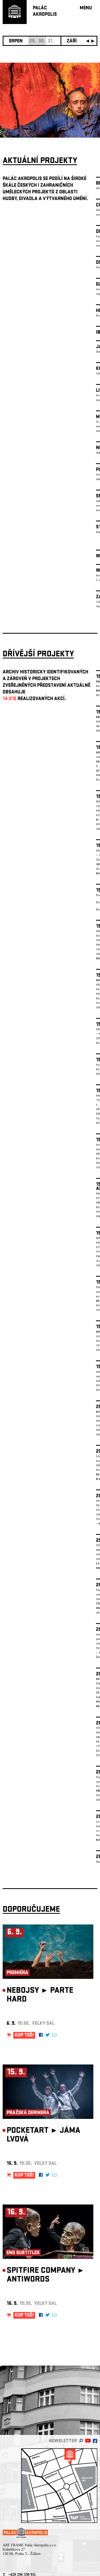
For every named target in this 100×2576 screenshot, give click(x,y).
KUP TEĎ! (24, 2036)
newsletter (63, 2441)
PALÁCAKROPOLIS (45, 12)
